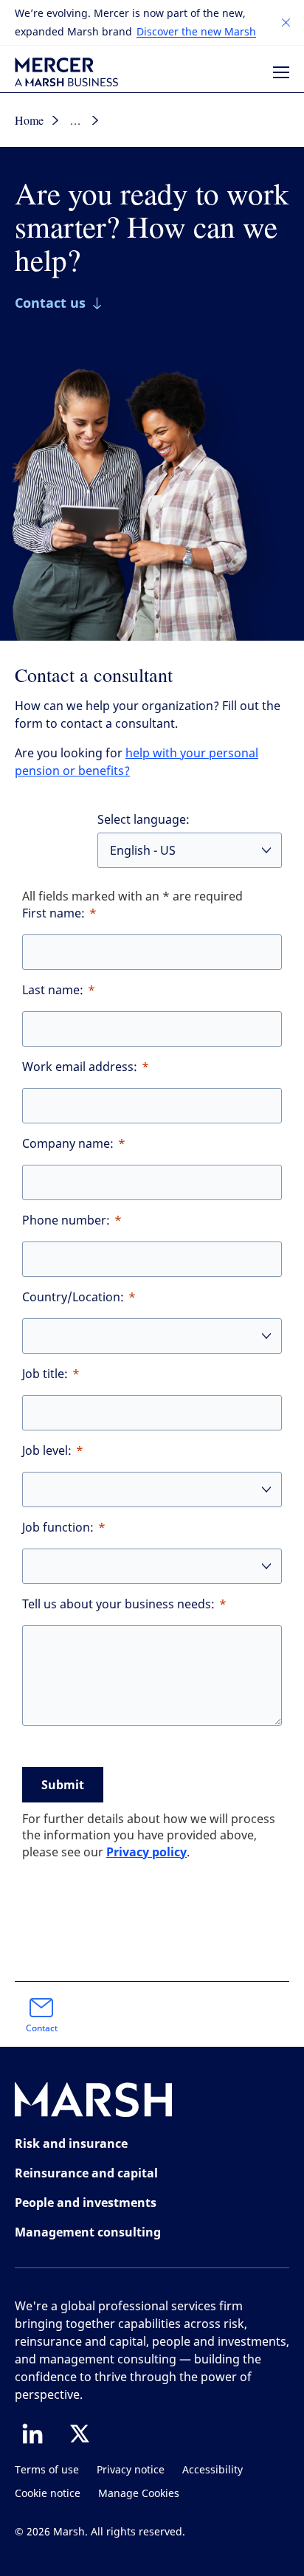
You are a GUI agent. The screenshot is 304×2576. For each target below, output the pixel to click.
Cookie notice (48, 2494)
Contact (42, 2028)
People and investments (86, 2203)
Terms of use (47, 2470)
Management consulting (88, 2232)
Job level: (47, 1451)
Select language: (144, 820)
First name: (53, 913)
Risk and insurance (71, 2143)
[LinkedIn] (32, 2434)
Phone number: (66, 1220)
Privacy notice (131, 2470)
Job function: (58, 1528)
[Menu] (281, 72)
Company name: (68, 1144)
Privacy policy (146, 1852)
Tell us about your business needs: (118, 1604)
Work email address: (80, 1067)
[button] (286, 23)
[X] (80, 2434)
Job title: (45, 1374)
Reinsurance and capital (86, 2173)
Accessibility (213, 2470)
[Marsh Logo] (94, 2103)
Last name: (53, 990)
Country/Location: (73, 1297)
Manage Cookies (139, 2494)
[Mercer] (66, 72)
